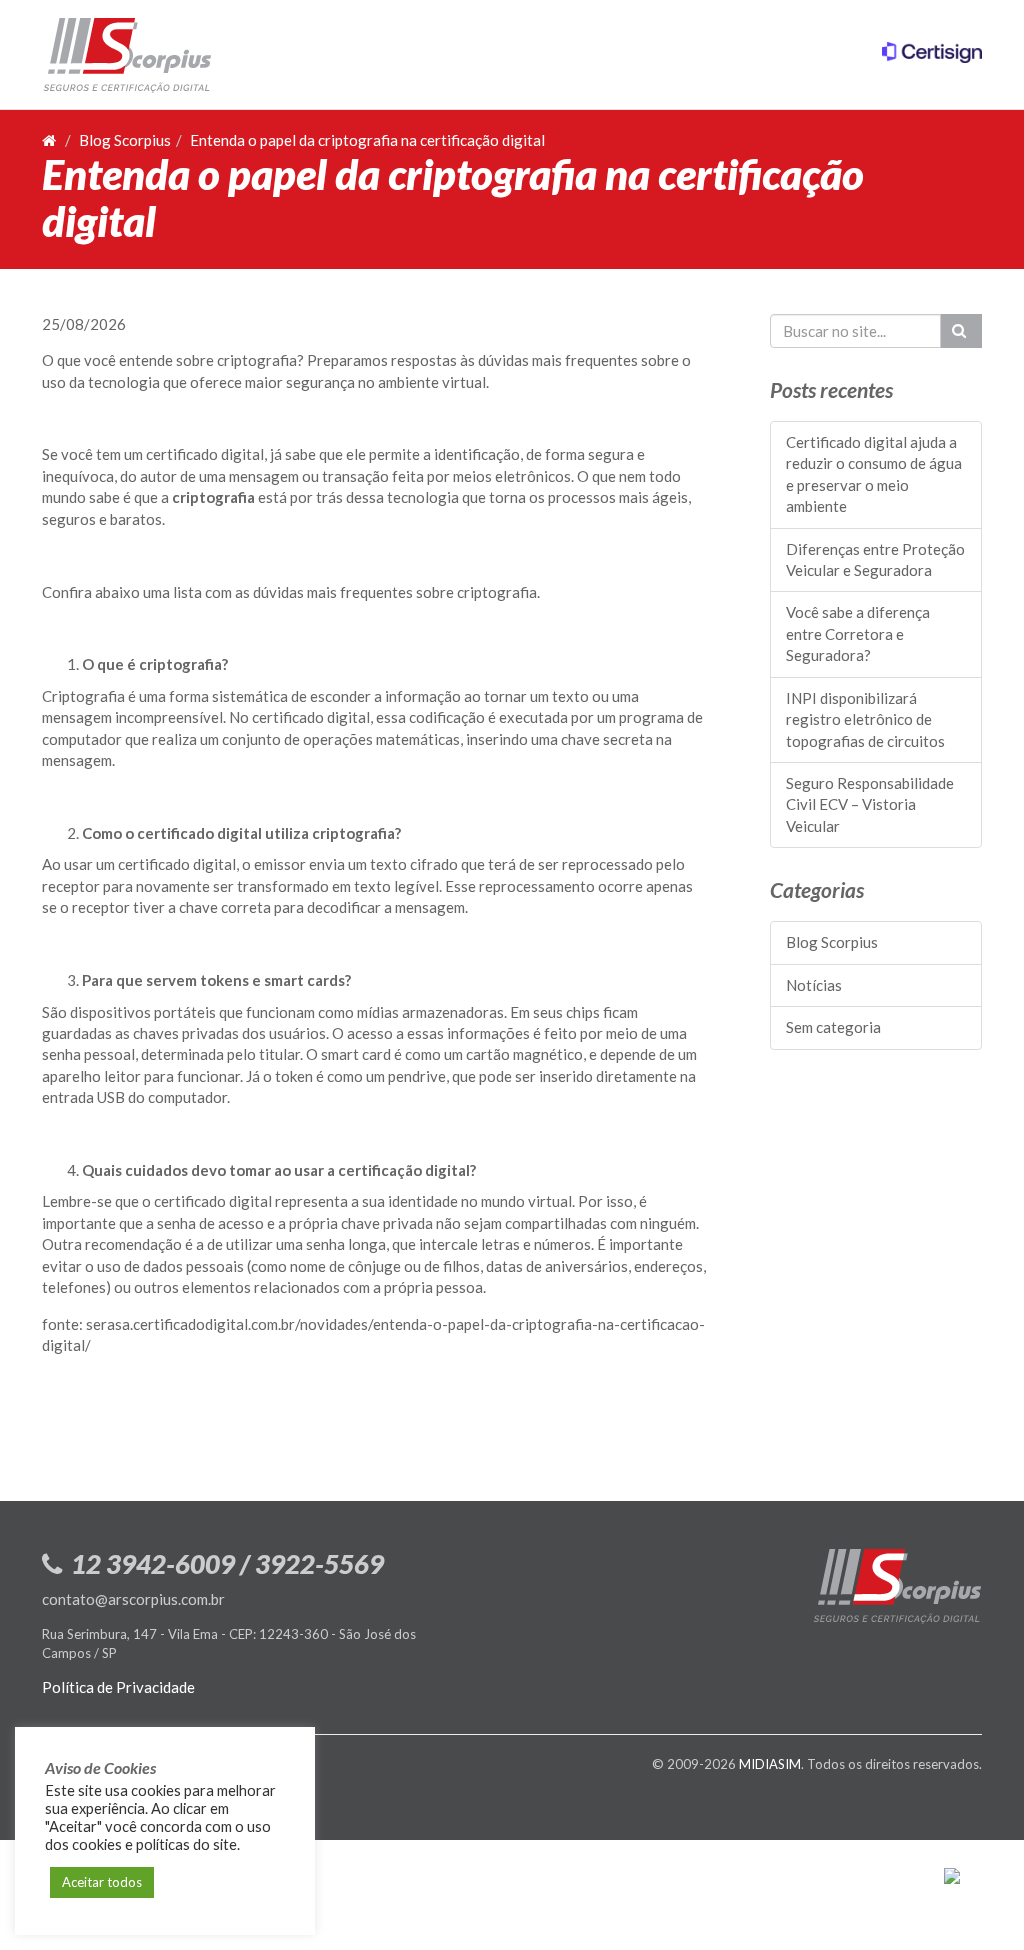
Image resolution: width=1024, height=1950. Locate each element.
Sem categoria (833, 1027)
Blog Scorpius (125, 140)
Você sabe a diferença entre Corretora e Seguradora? (858, 633)
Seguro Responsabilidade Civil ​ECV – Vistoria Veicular (870, 804)
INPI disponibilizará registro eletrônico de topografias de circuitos (865, 719)
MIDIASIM (770, 1764)
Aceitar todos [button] (102, 1882)
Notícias (814, 985)
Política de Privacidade (118, 1687)
